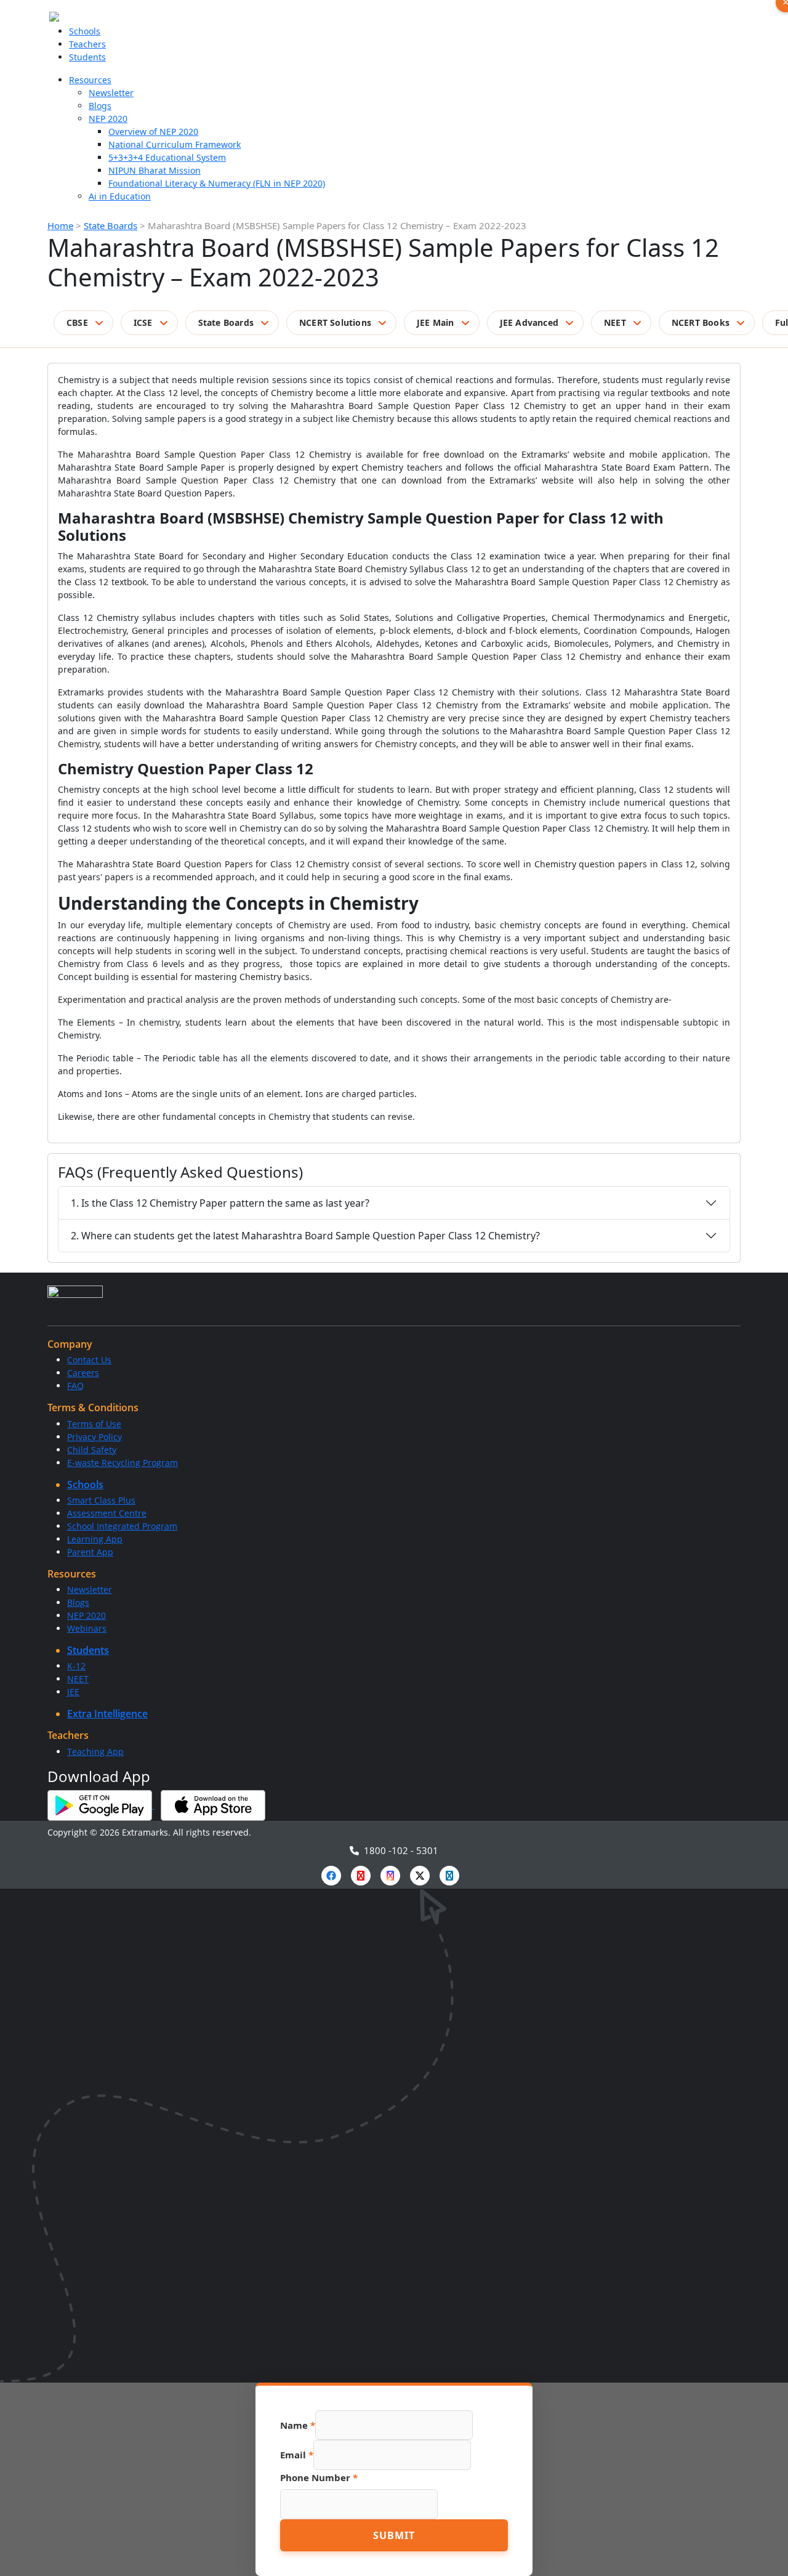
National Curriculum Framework (175, 144)
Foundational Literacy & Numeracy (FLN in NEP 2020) (217, 183)
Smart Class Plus (101, 1500)
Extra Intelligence (107, 1714)
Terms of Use (94, 1424)
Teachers (87, 44)
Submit (394, 2535)
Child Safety (92, 1450)
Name (298, 2425)
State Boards (111, 225)
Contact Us (89, 1360)
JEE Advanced (529, 322)
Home (60, 225)
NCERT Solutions (335, 322)
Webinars (87, 1628)
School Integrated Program (122, 1526)
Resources (90, 80)
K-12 (76, 1666)
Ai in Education (120, 196)
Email (297, 2455)
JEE (73, 1692)
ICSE (143, 322)
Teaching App (95, 1752)
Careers (83, 1373)
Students (87, 57)
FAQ (75, 1386)
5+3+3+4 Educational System (167, 157)
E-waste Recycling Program (123, 1463)
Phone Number (319, 2477)
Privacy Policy (94, 1437)
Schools (85, 31)
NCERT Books (701, 322)
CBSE (77, 322)
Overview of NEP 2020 (153, 132)
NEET (615, 322)
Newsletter (111, 93)
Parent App (90, 1552)
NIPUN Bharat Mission (155, 170)
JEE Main (436, 322)
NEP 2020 (108, 119)
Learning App (95, 1539)
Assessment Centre (107, 1513)
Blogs (100, 106)
